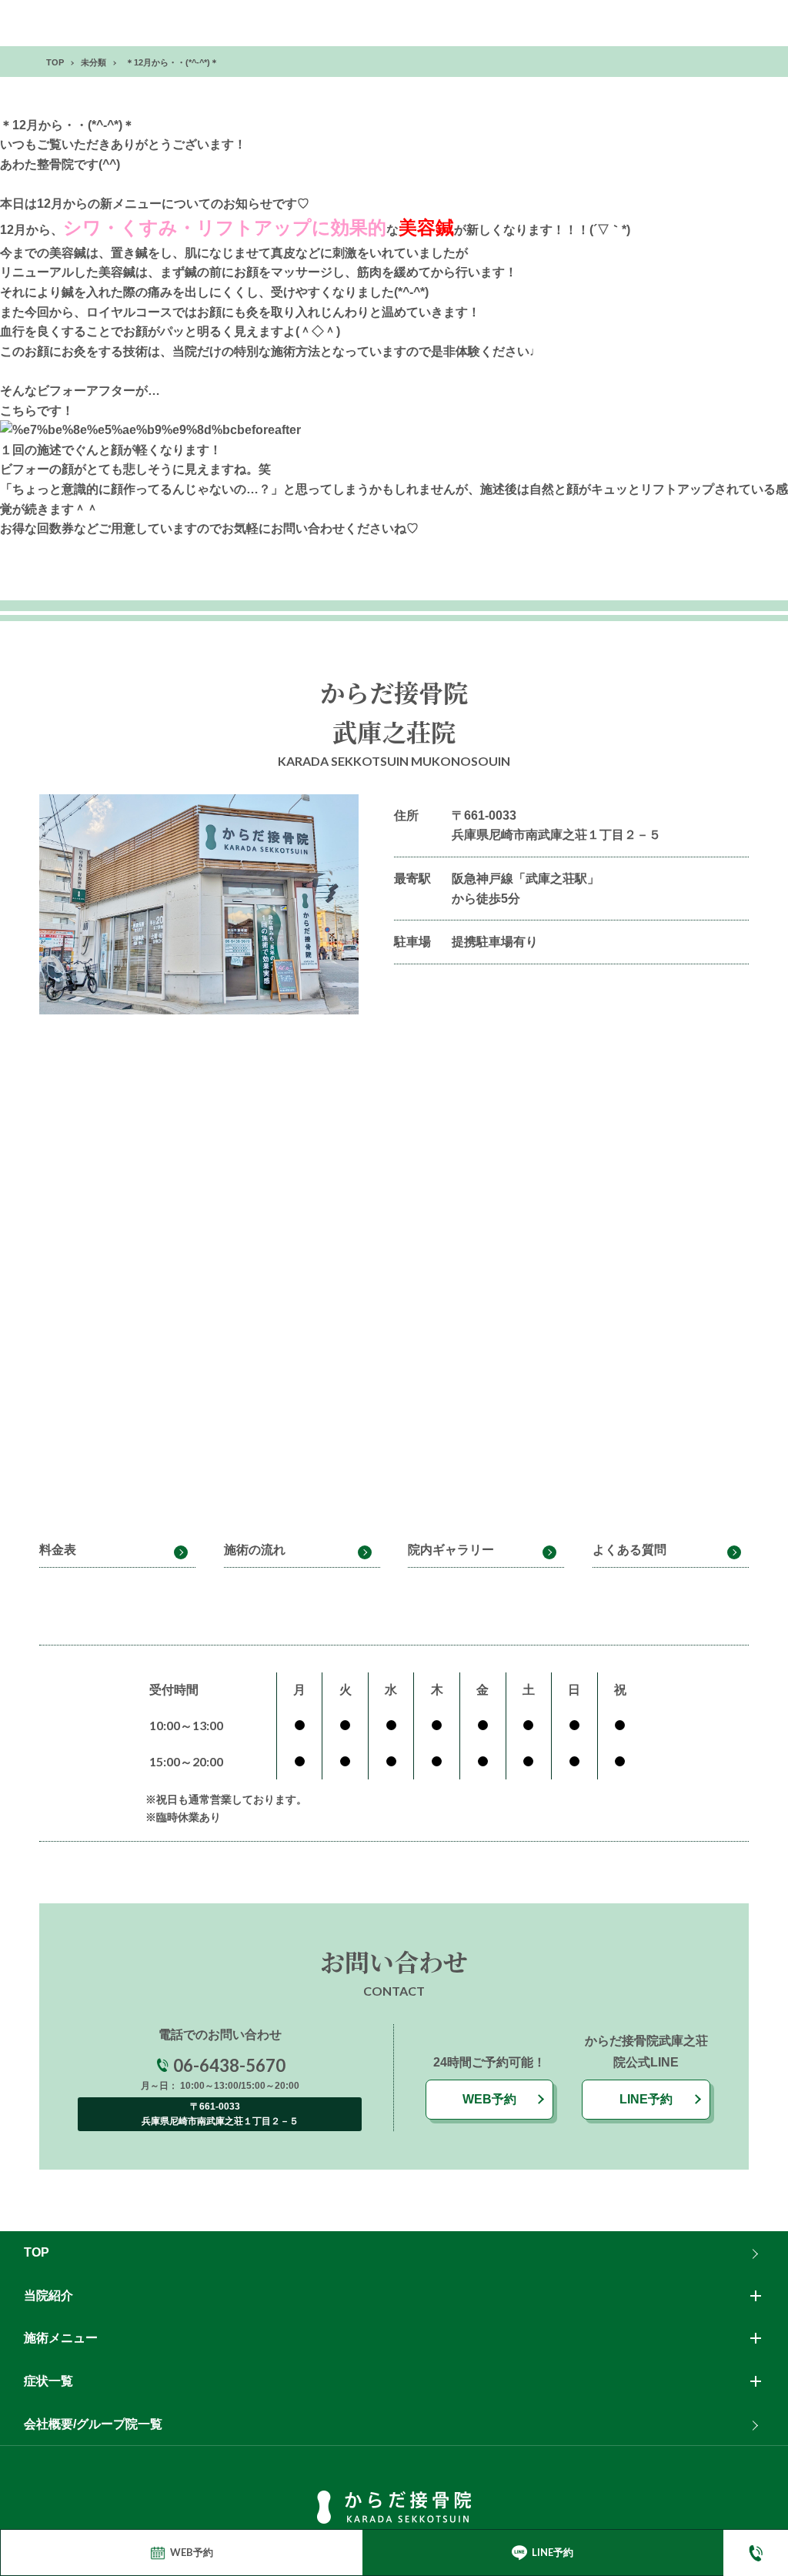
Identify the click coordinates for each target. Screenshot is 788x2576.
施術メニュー (61, 2338)
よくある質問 (629, 1550)
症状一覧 (48, 2381)
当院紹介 (48, 2295)
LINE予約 (646, 2099)
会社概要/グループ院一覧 (93, 2424)
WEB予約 (489, 2099)
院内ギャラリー (451, 1550)
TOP (37, 2252)
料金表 (58, 1550)
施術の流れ (255, 1550)
